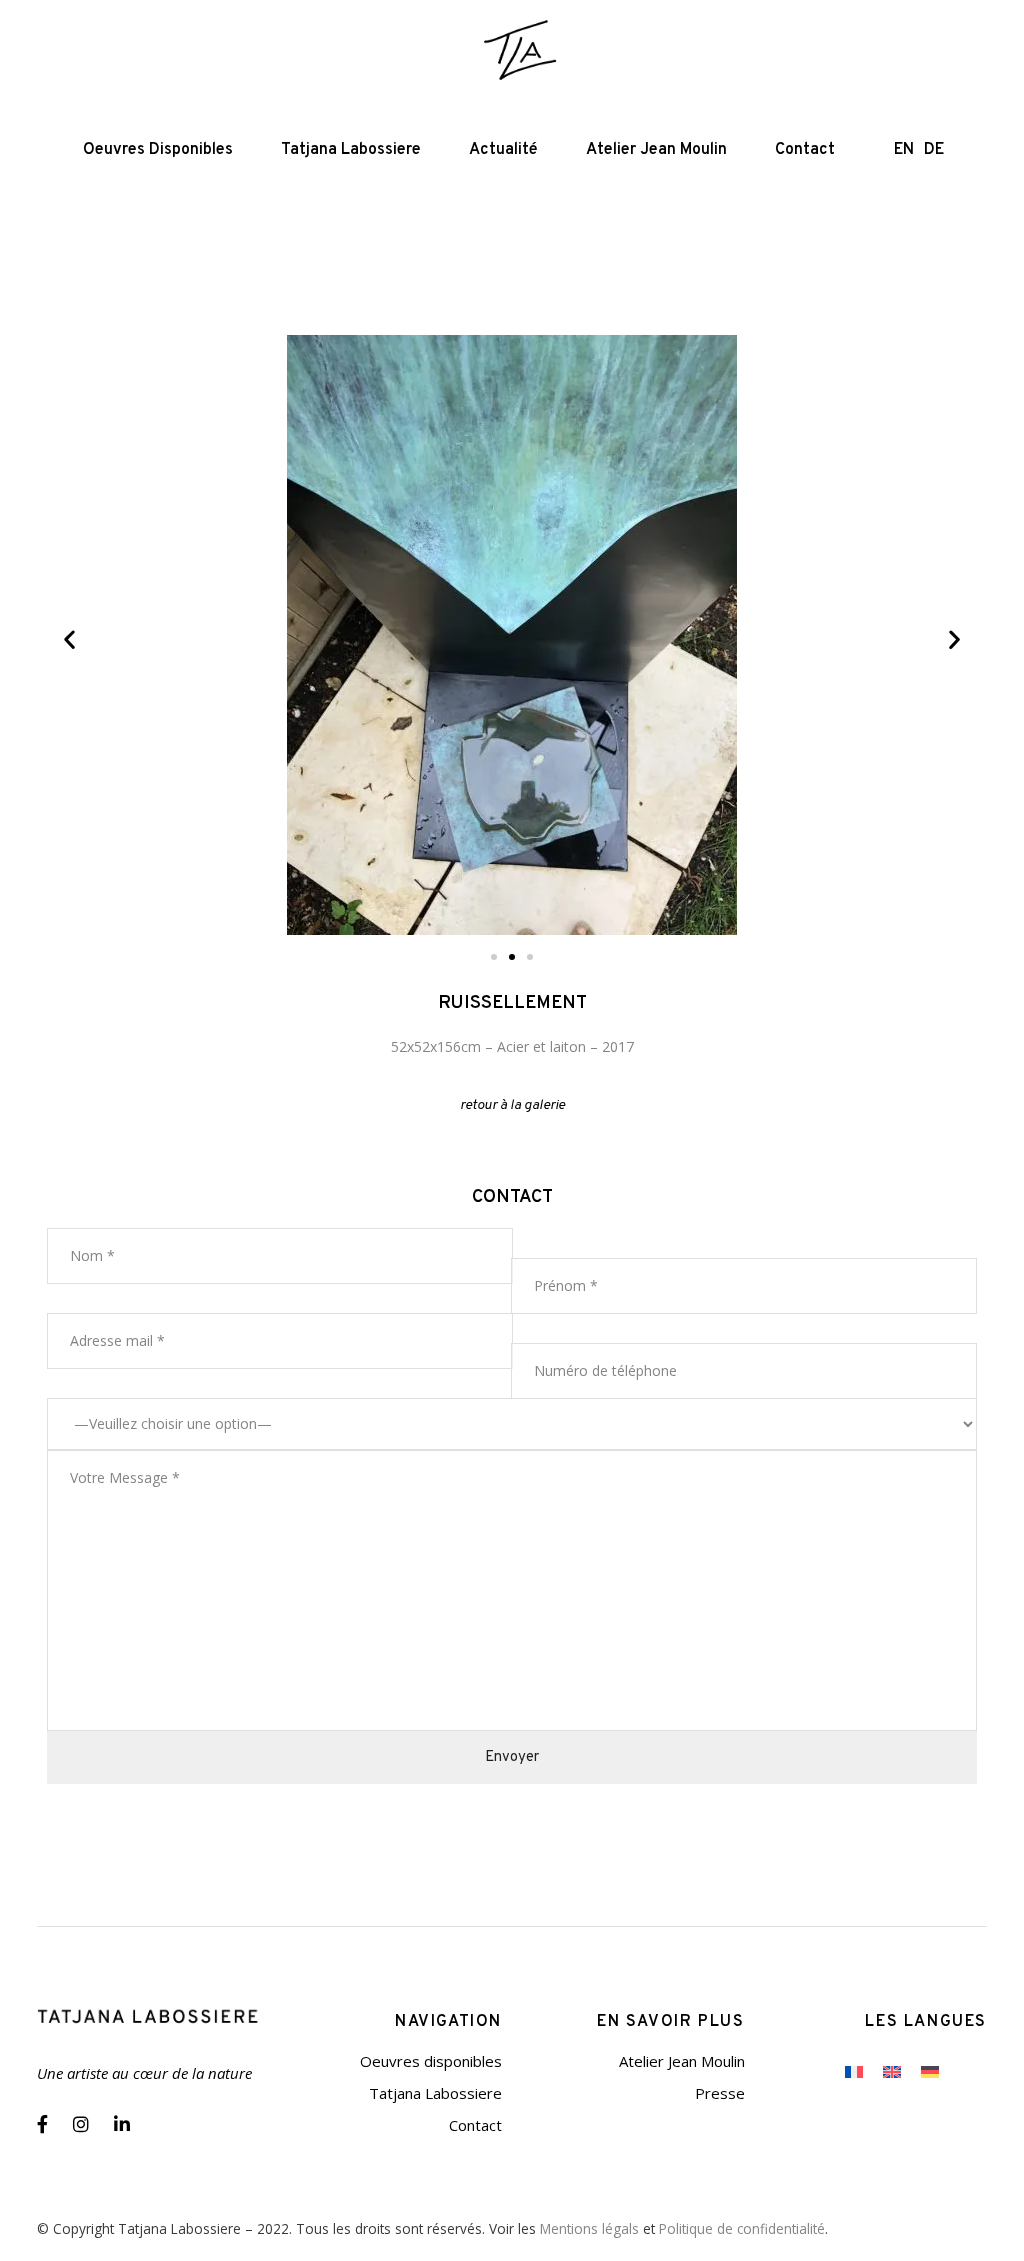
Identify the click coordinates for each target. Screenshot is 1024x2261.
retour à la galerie (512, 1105)
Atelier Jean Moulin (682, 2061)
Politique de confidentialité (742, 2228)
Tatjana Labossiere (435, 2093)
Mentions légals (589, 2228)
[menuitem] (854, 2071)
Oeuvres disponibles (431, 2061)
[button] (69, 639)
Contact (475, 2125)
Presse (720, 2093)
